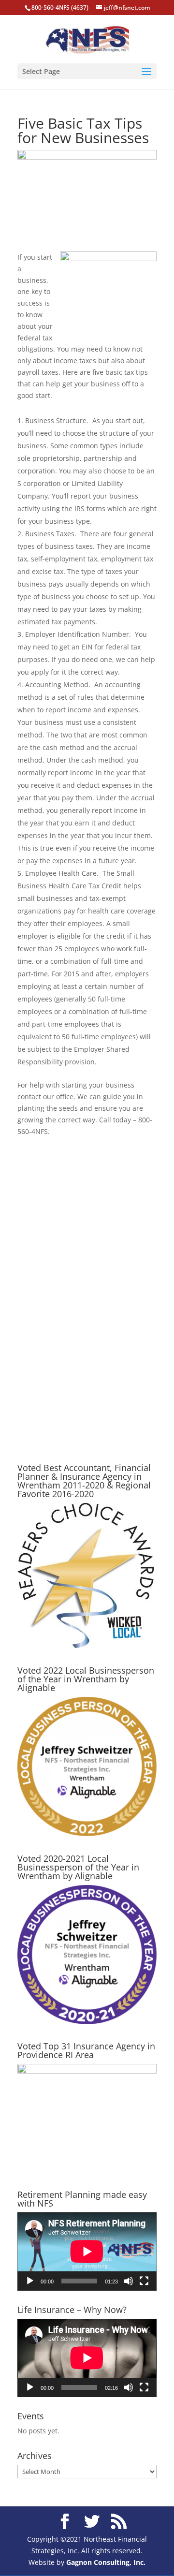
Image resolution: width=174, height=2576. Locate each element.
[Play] (30, 2281)
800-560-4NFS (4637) (60, 7)
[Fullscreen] (144, 2281)
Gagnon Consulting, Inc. (106, 2562)
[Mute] (129, 2281)
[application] (87, 2252)
